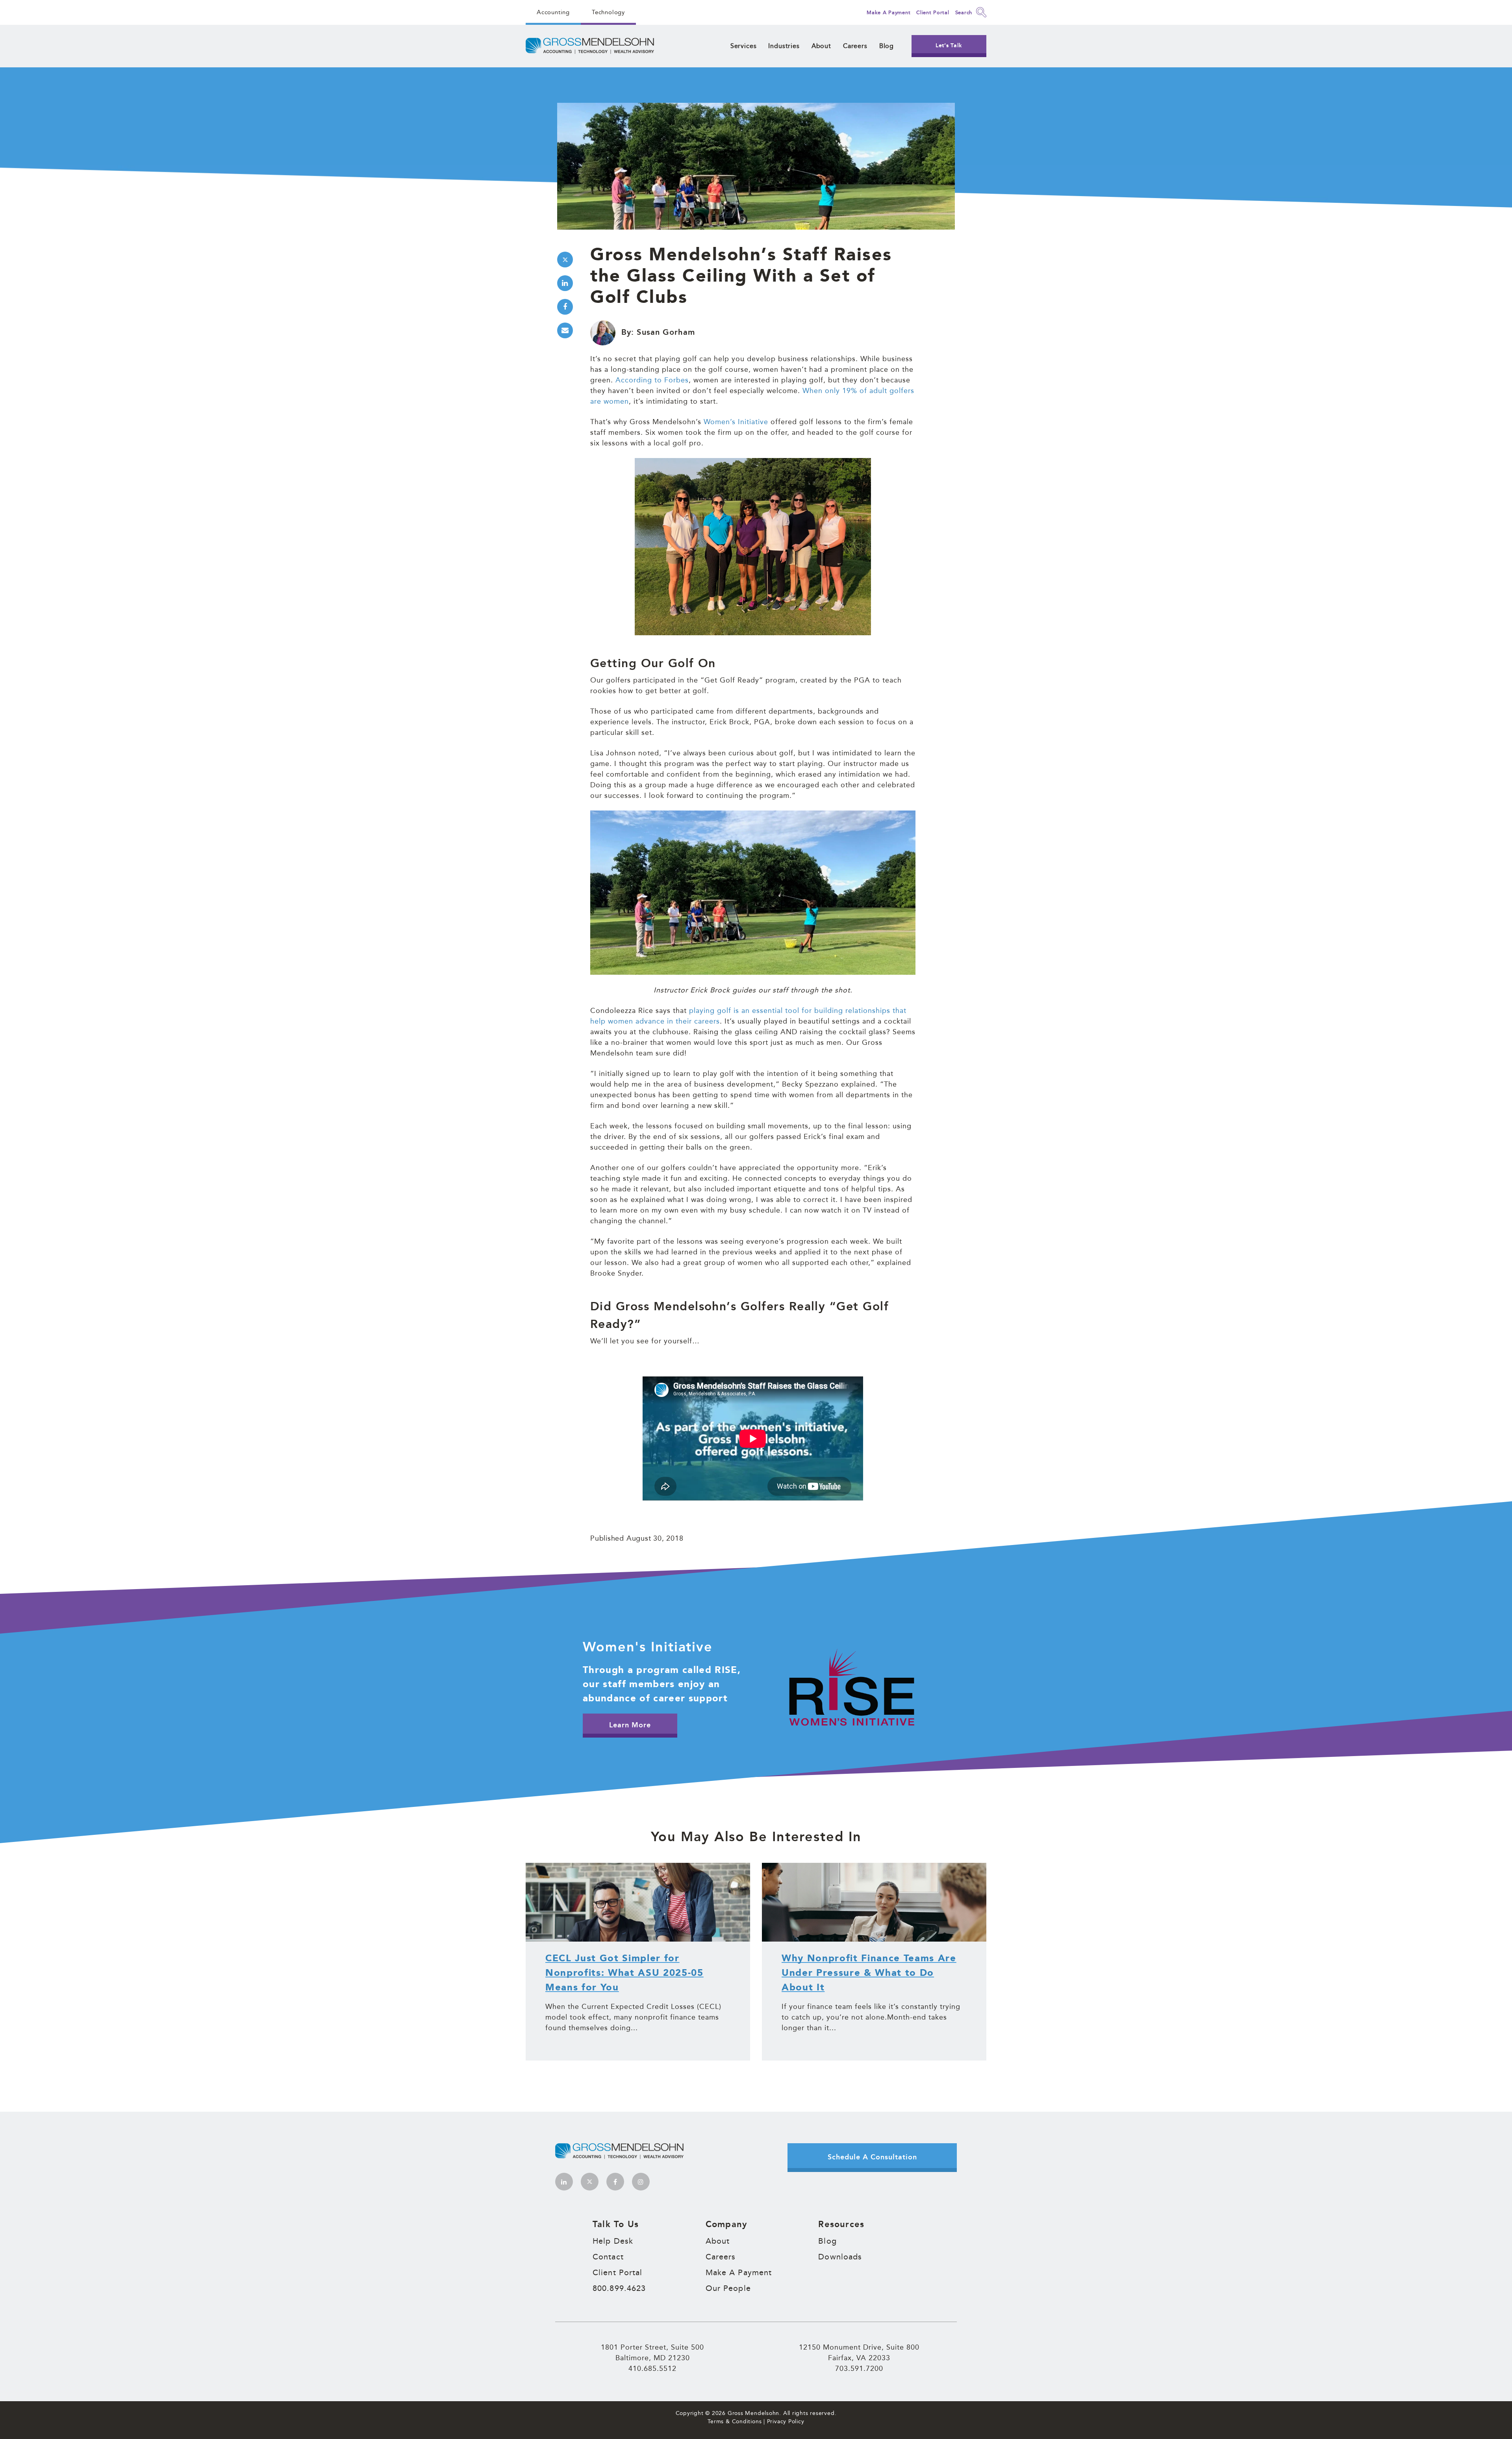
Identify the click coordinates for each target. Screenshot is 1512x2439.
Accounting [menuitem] (553, 12)
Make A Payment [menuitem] (739, 2272)
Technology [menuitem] (608, 12)
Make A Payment (888, 12)
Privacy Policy (786, 2421)
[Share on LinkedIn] (565, 283)
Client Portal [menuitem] (617, 2272)
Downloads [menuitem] (840, 2257)
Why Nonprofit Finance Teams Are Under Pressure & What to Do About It (869, 1973)
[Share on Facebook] (565, 307)
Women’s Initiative (736, 421)
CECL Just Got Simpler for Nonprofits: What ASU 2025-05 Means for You (624, 1973)
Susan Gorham (666, 332)
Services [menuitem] (744, 46)
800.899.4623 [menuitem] (619, 2288)
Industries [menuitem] (784, 46)
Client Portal (933, 12)
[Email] (565, 330)
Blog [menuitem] (887, 46)
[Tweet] (565, 260)
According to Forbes (652, 380)
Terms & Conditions (735, 2421)
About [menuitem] (821, 46)
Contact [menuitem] (608, 2257)
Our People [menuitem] (728, 2288)
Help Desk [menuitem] (613, 2241)
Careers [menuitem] (855, 46)
